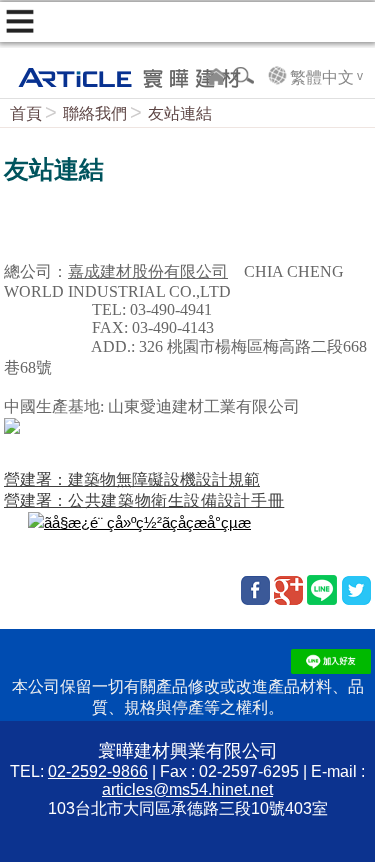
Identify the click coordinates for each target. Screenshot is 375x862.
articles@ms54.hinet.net (187, 789)
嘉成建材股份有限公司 (148, 271)
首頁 (26, 113)
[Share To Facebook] (255, 590)
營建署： (144, 500)
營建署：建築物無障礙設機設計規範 (132, 479)
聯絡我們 (95, 113)
